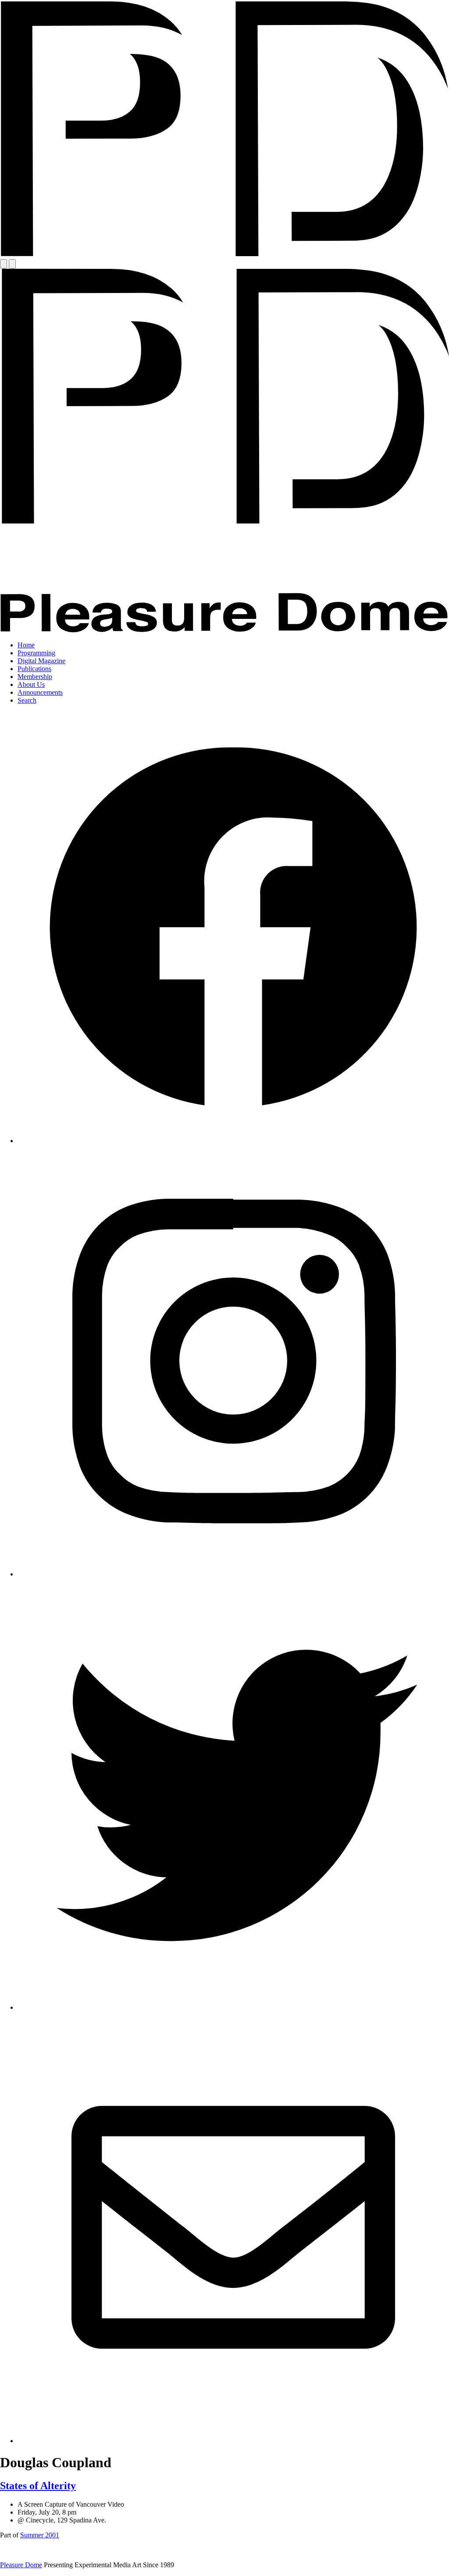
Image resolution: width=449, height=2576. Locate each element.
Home (26, 645)
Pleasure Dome (21, 2565)
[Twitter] (233, 2007)
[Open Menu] (4, 264)
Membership (35, 677)
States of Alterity (38, 2486)
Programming (36, 653)
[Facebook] (233, 1141)
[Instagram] (233, 1574)
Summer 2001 (40, 2535)
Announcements (40, 692)
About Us (31, 684)
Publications (34, 669)
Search (27, 700)
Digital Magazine (41, 661)
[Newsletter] (233, 2441)
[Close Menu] (12, 264)
